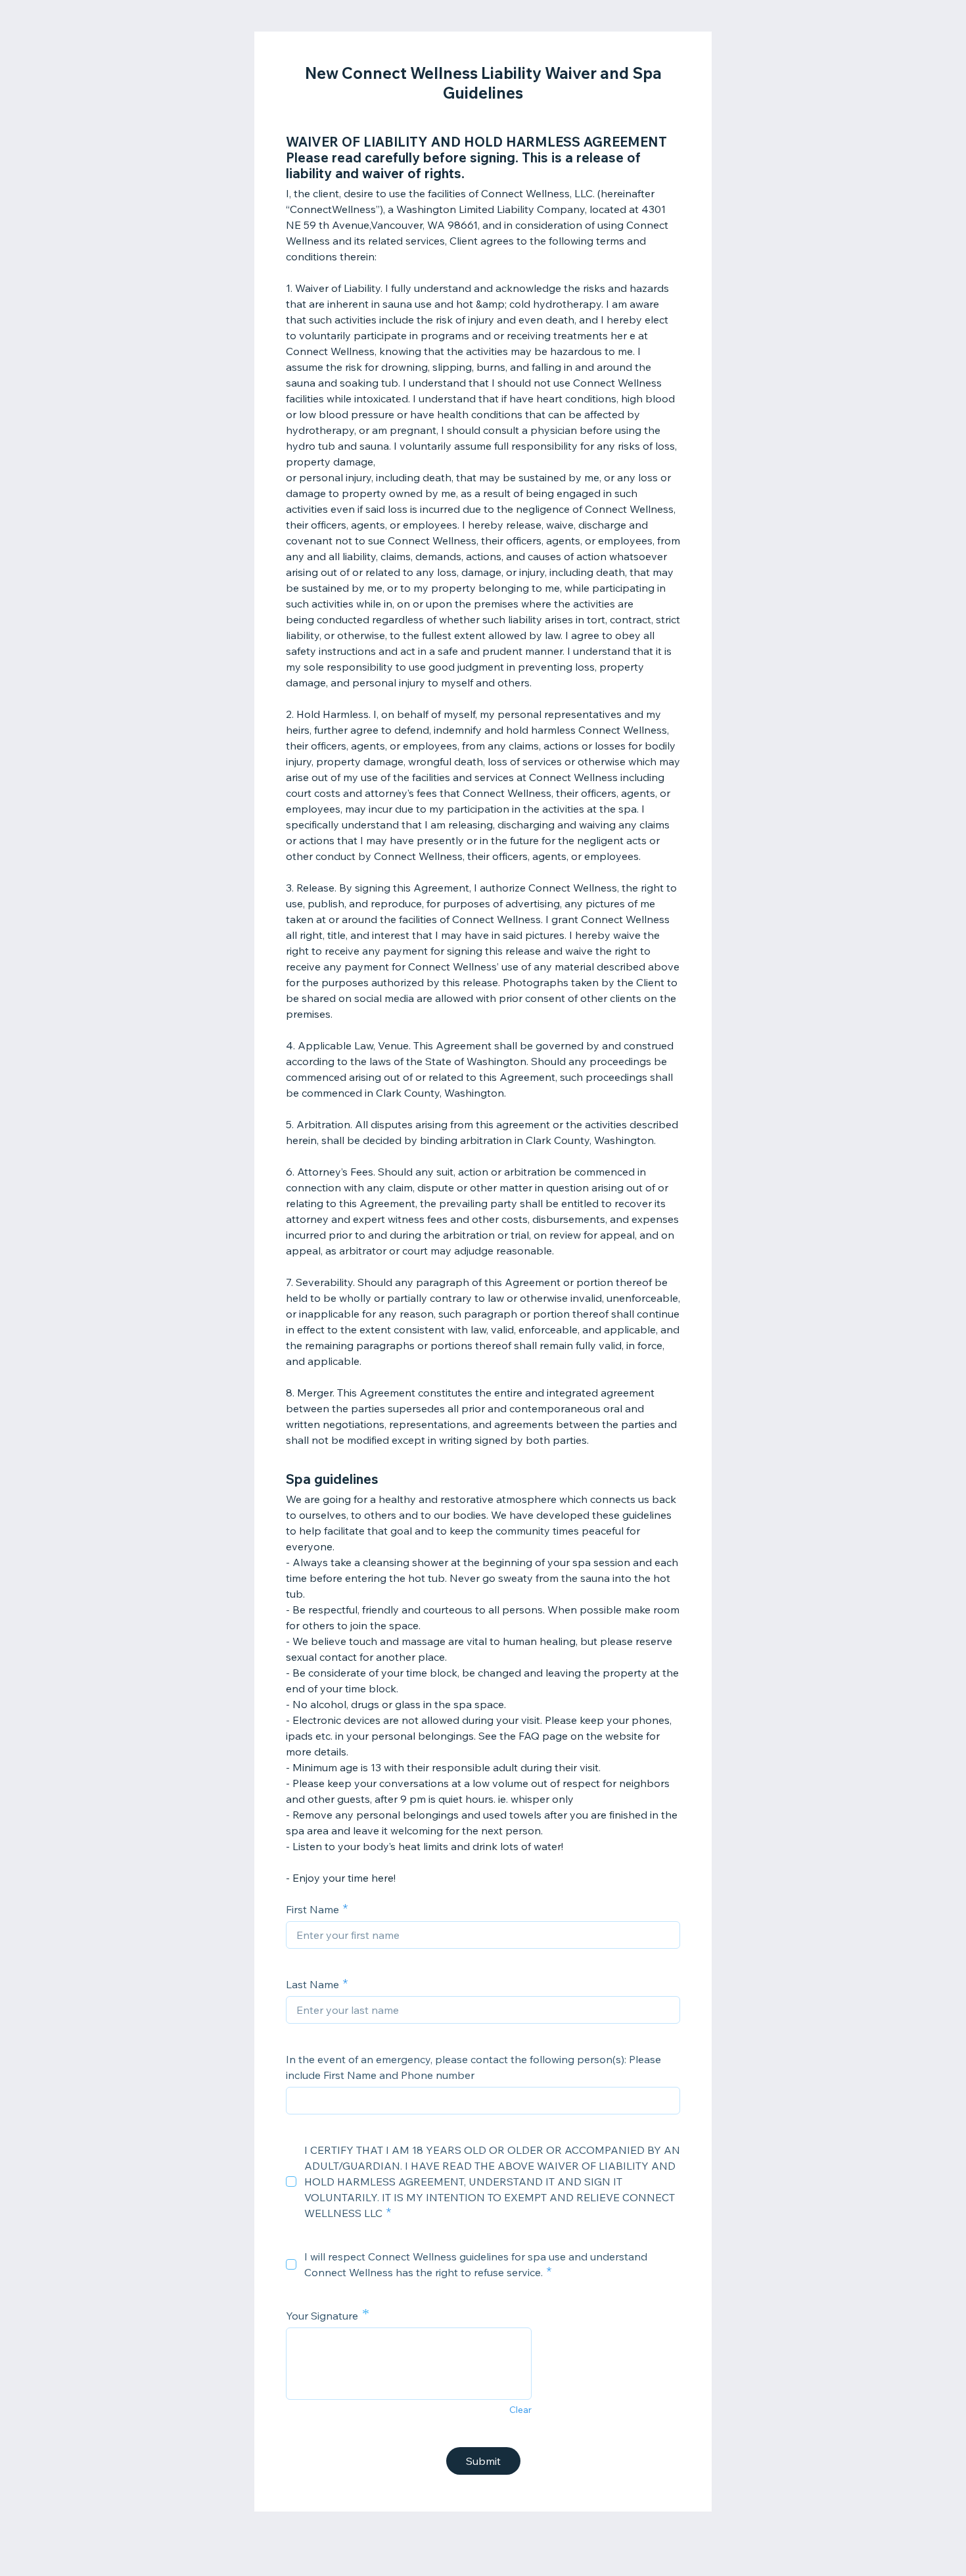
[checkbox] (291, 2182)
